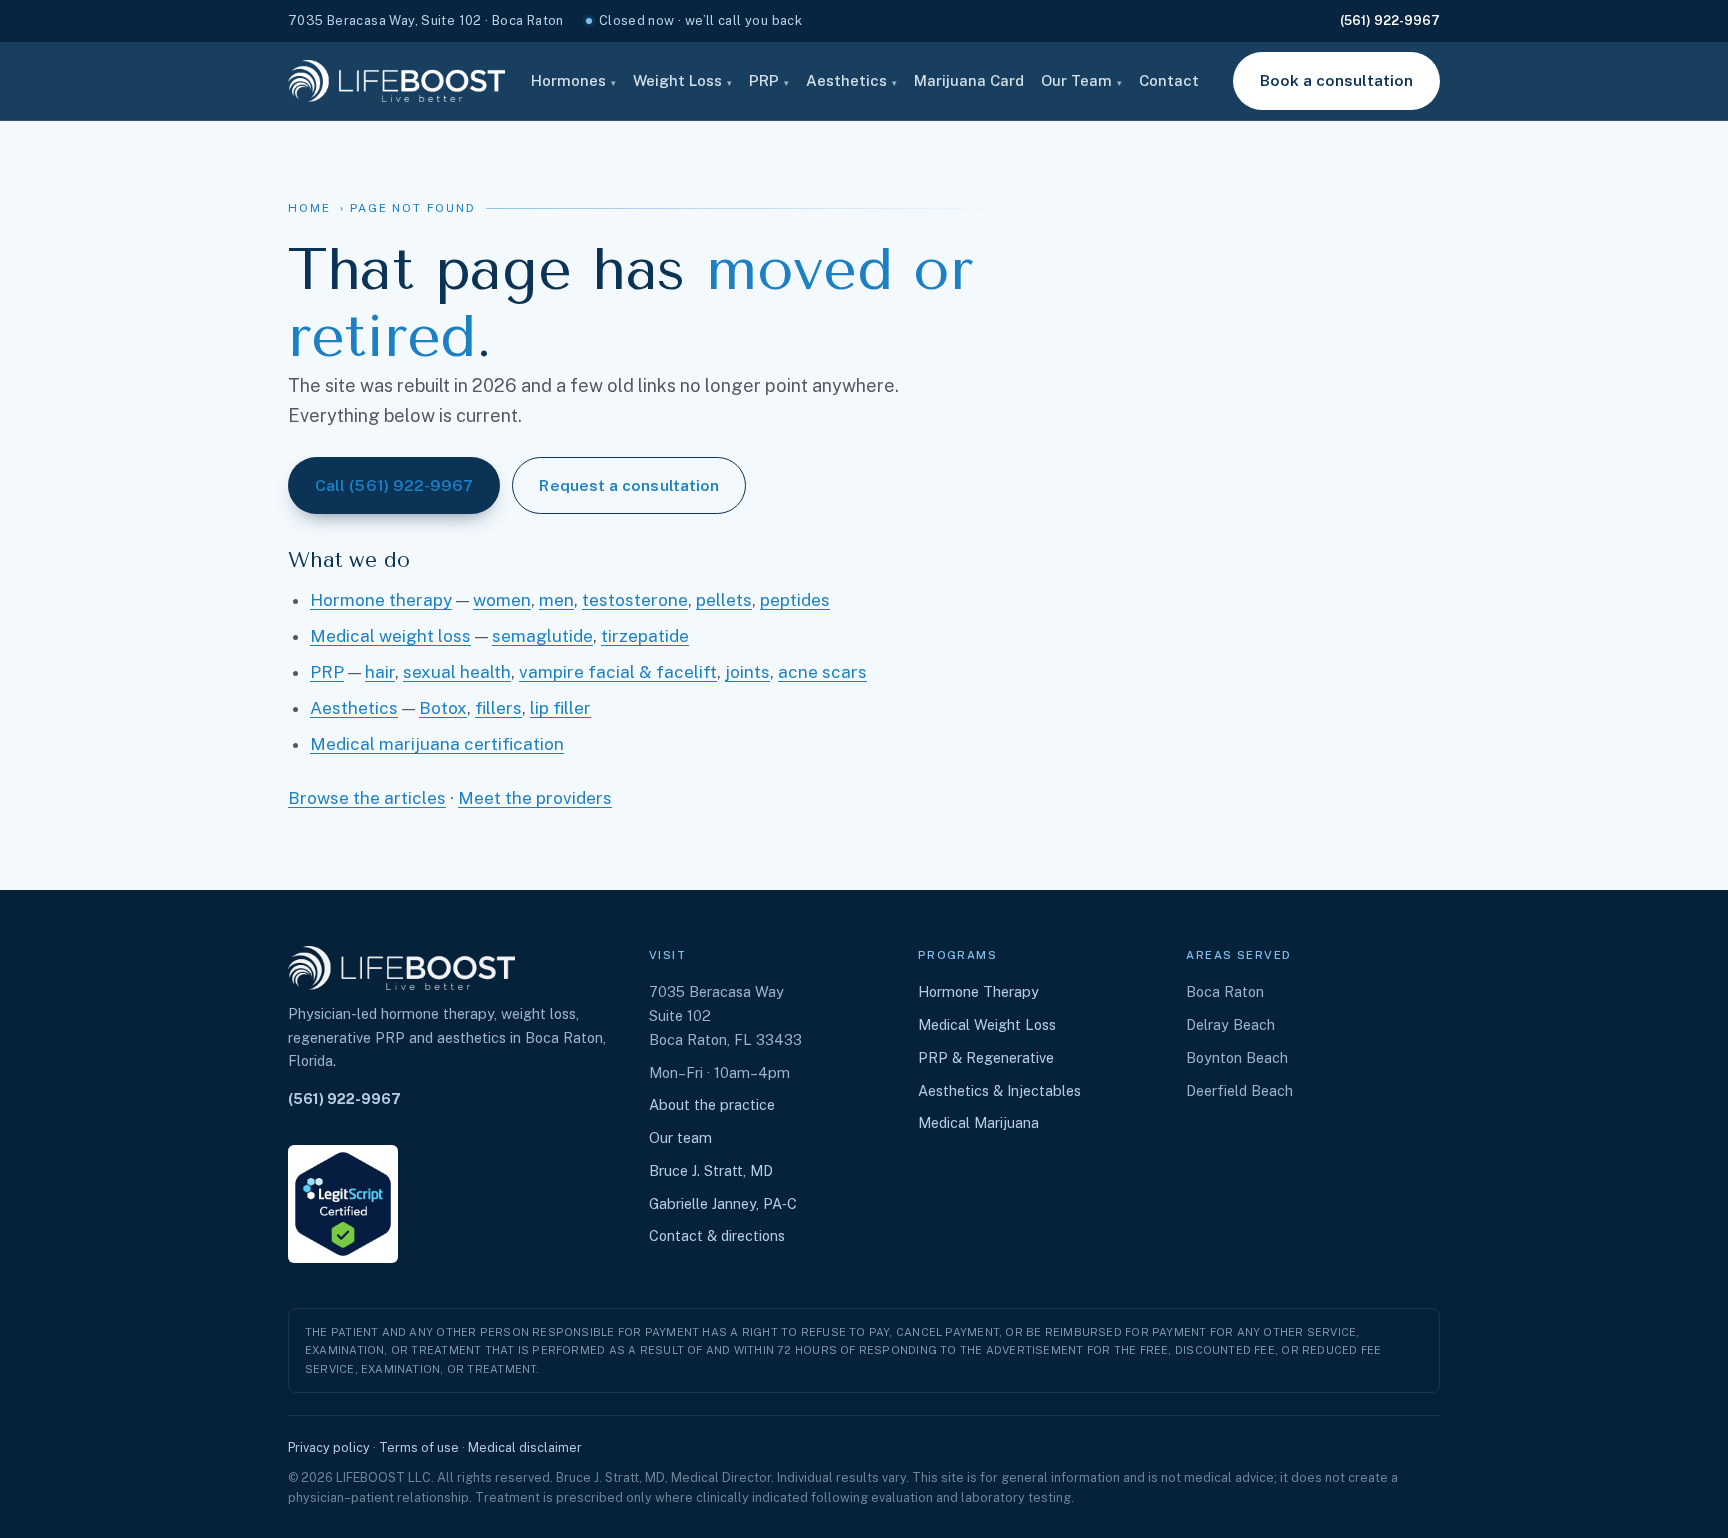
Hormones (573, 80)
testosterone (635, 600)
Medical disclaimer (525, 1447)
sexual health (457, 672)
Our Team (1081, 80)
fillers (498, 708)
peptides (795, 600)
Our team (680, 1137)
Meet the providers (535, 798)
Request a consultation (629, 485)
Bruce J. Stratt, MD (711, 1170)
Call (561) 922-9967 (394, 485)
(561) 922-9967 (1390, 20)
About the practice (712, 1104)
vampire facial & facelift (618, 672)
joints (747, 672)
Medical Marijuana (978, 1122)
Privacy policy (329, 1447)
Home (309, 208)
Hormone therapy (381, 600)
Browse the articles (367, 798)
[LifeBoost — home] (396, 81)
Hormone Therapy (978, 991)
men (556, 600)
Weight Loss (682, 80)
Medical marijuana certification (437, 744)
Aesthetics (851, 80)
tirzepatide (645, 636)
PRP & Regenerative (986, 1057)
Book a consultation (1336, 80)
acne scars (822, 672)
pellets (724, 600)
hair (380, 672)
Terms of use (419, 1447)
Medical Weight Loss (987, 1024)
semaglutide (542, 636)
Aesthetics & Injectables (999, 1090)
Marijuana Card (969, 80)
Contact (1169, 80)
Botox (443, 708)
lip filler (560, 708)
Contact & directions (717, 1235)
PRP (769, 80)
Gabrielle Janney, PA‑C (723, 1203)
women (502, 600)
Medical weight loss (390, 636)
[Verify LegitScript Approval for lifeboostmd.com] (343, 1204)
